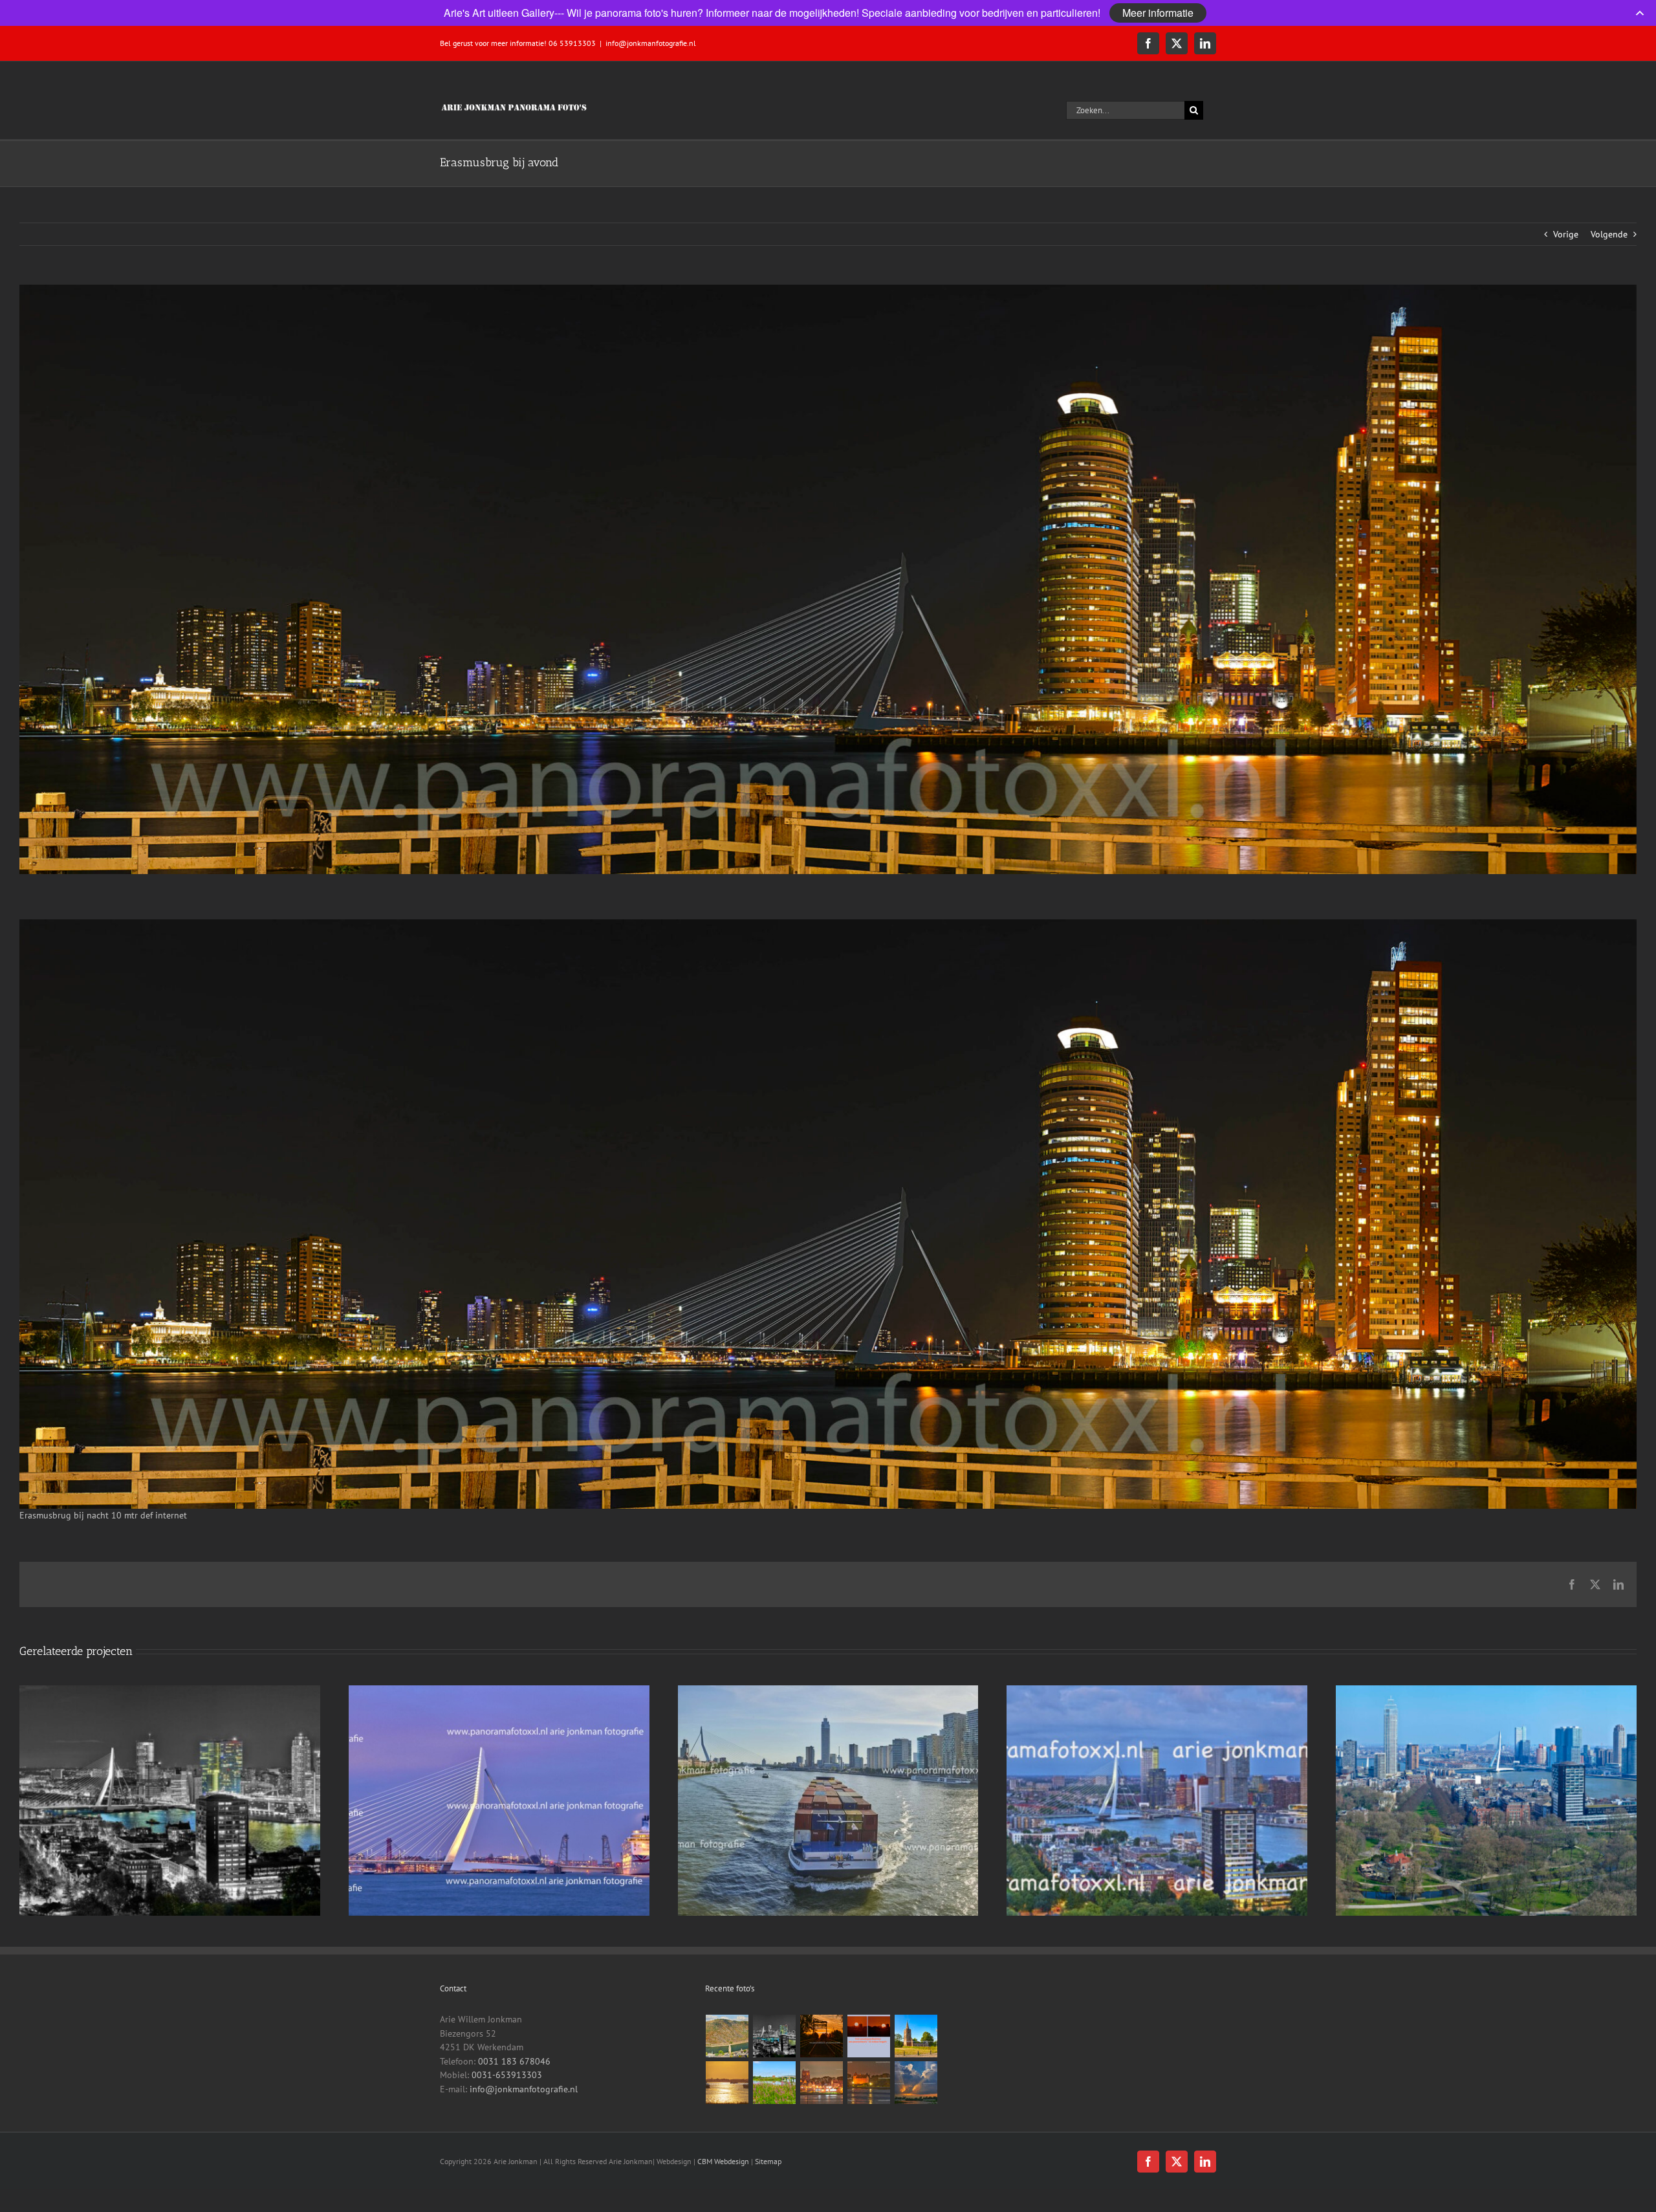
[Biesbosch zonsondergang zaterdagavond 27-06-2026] (916, 2083)
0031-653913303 (507, 2075)
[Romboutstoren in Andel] (916, 2036)
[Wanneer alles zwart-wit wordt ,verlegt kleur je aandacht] (775, 2036)
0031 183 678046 (514, 2061)
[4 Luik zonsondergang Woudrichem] (869, 2036)
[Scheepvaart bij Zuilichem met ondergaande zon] (727, 2083)
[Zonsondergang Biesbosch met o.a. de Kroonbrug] (822, 2036)
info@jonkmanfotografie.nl (651, 43)
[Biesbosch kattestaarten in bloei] (775, 2083)
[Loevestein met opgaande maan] (869, 2083)
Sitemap (768, 2161)
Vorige (1566, 234)
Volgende (1609, 234)
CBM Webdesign (723, 2161)
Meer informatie (1158, 13)
